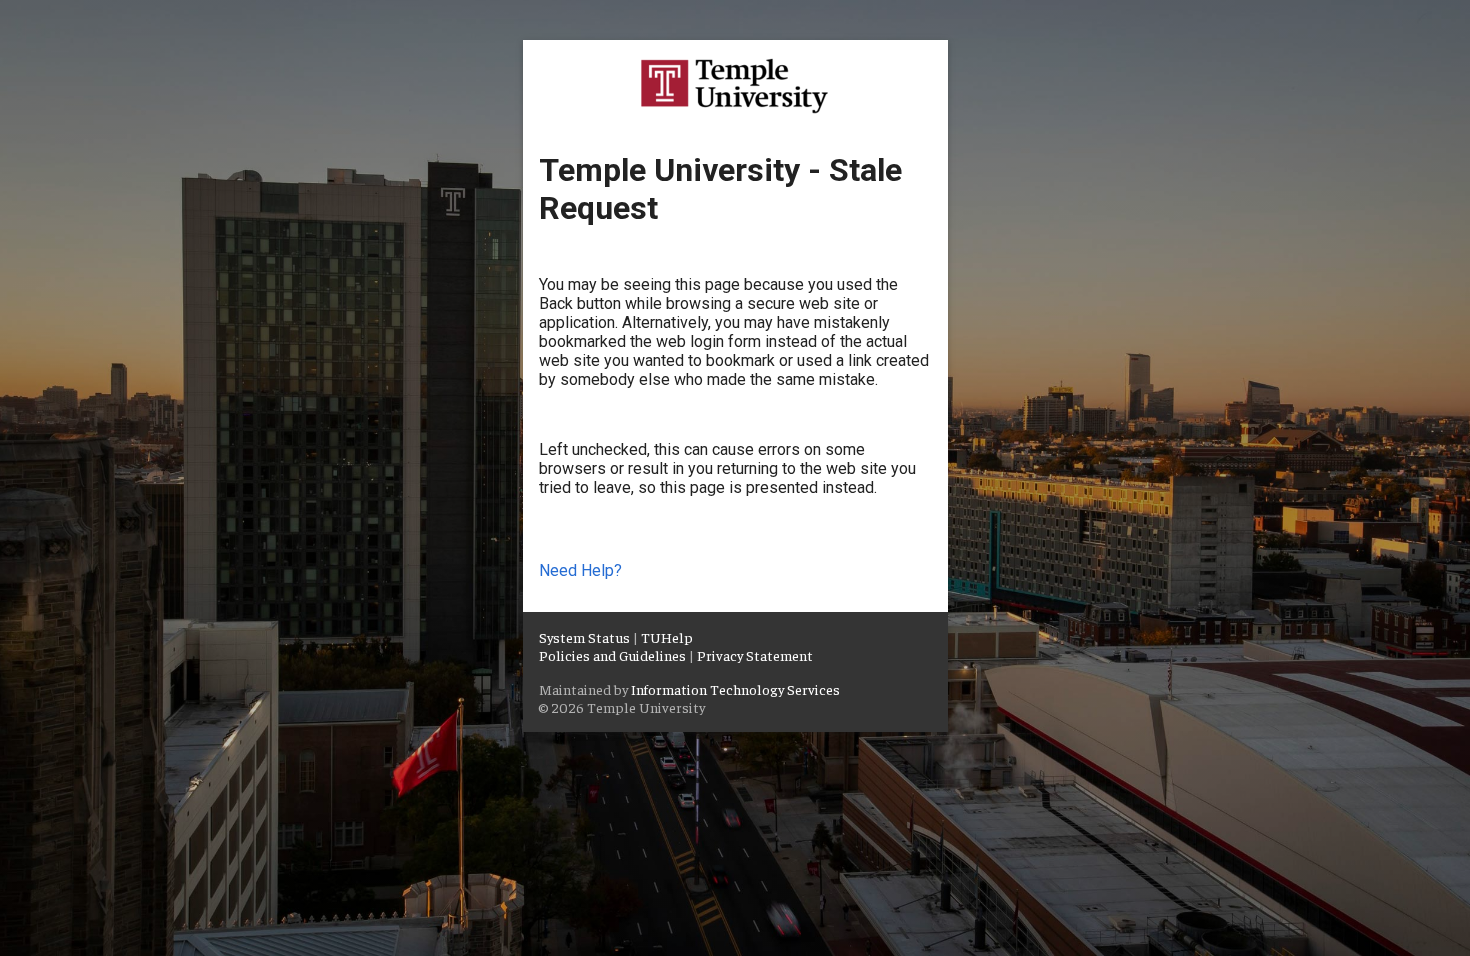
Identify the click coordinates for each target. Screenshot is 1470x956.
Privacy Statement (755, 655)
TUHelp (667, 637)
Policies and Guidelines (612, 655)
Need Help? (580, 570)
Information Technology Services (735, 689)
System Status (584, 637)
